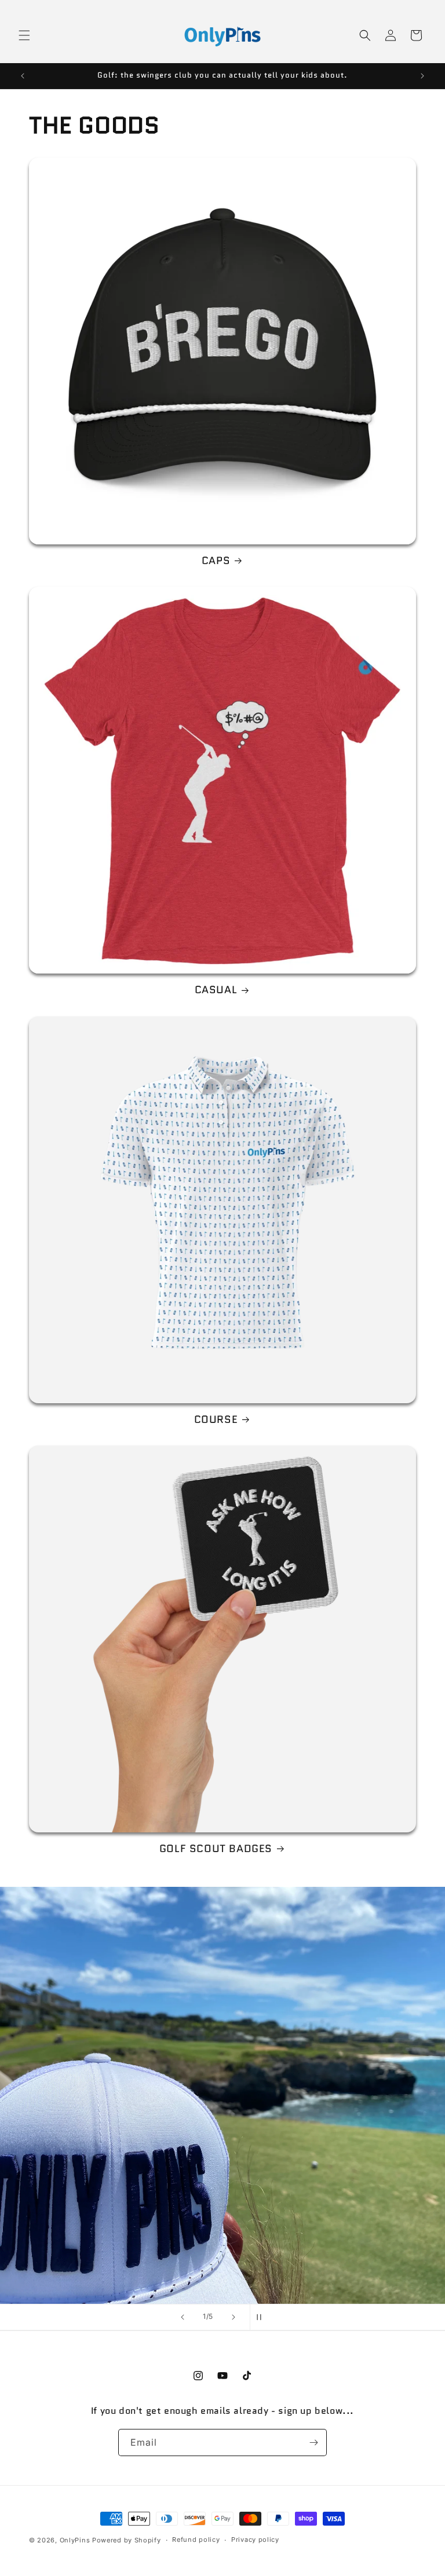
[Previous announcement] (23, 76)
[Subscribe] (313, 2443)
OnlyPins (75, 2540)
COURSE (216, 1420)
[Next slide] (234, 2317)
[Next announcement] (422, 76)
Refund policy (196, 2540)
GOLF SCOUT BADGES (216, 1849)
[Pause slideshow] (262, 2317)
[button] (24, 35)
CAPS (216, 561)
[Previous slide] (183, 2317)
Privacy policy (255, 2540)
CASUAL (216, 990)
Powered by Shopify (127, 2540)
